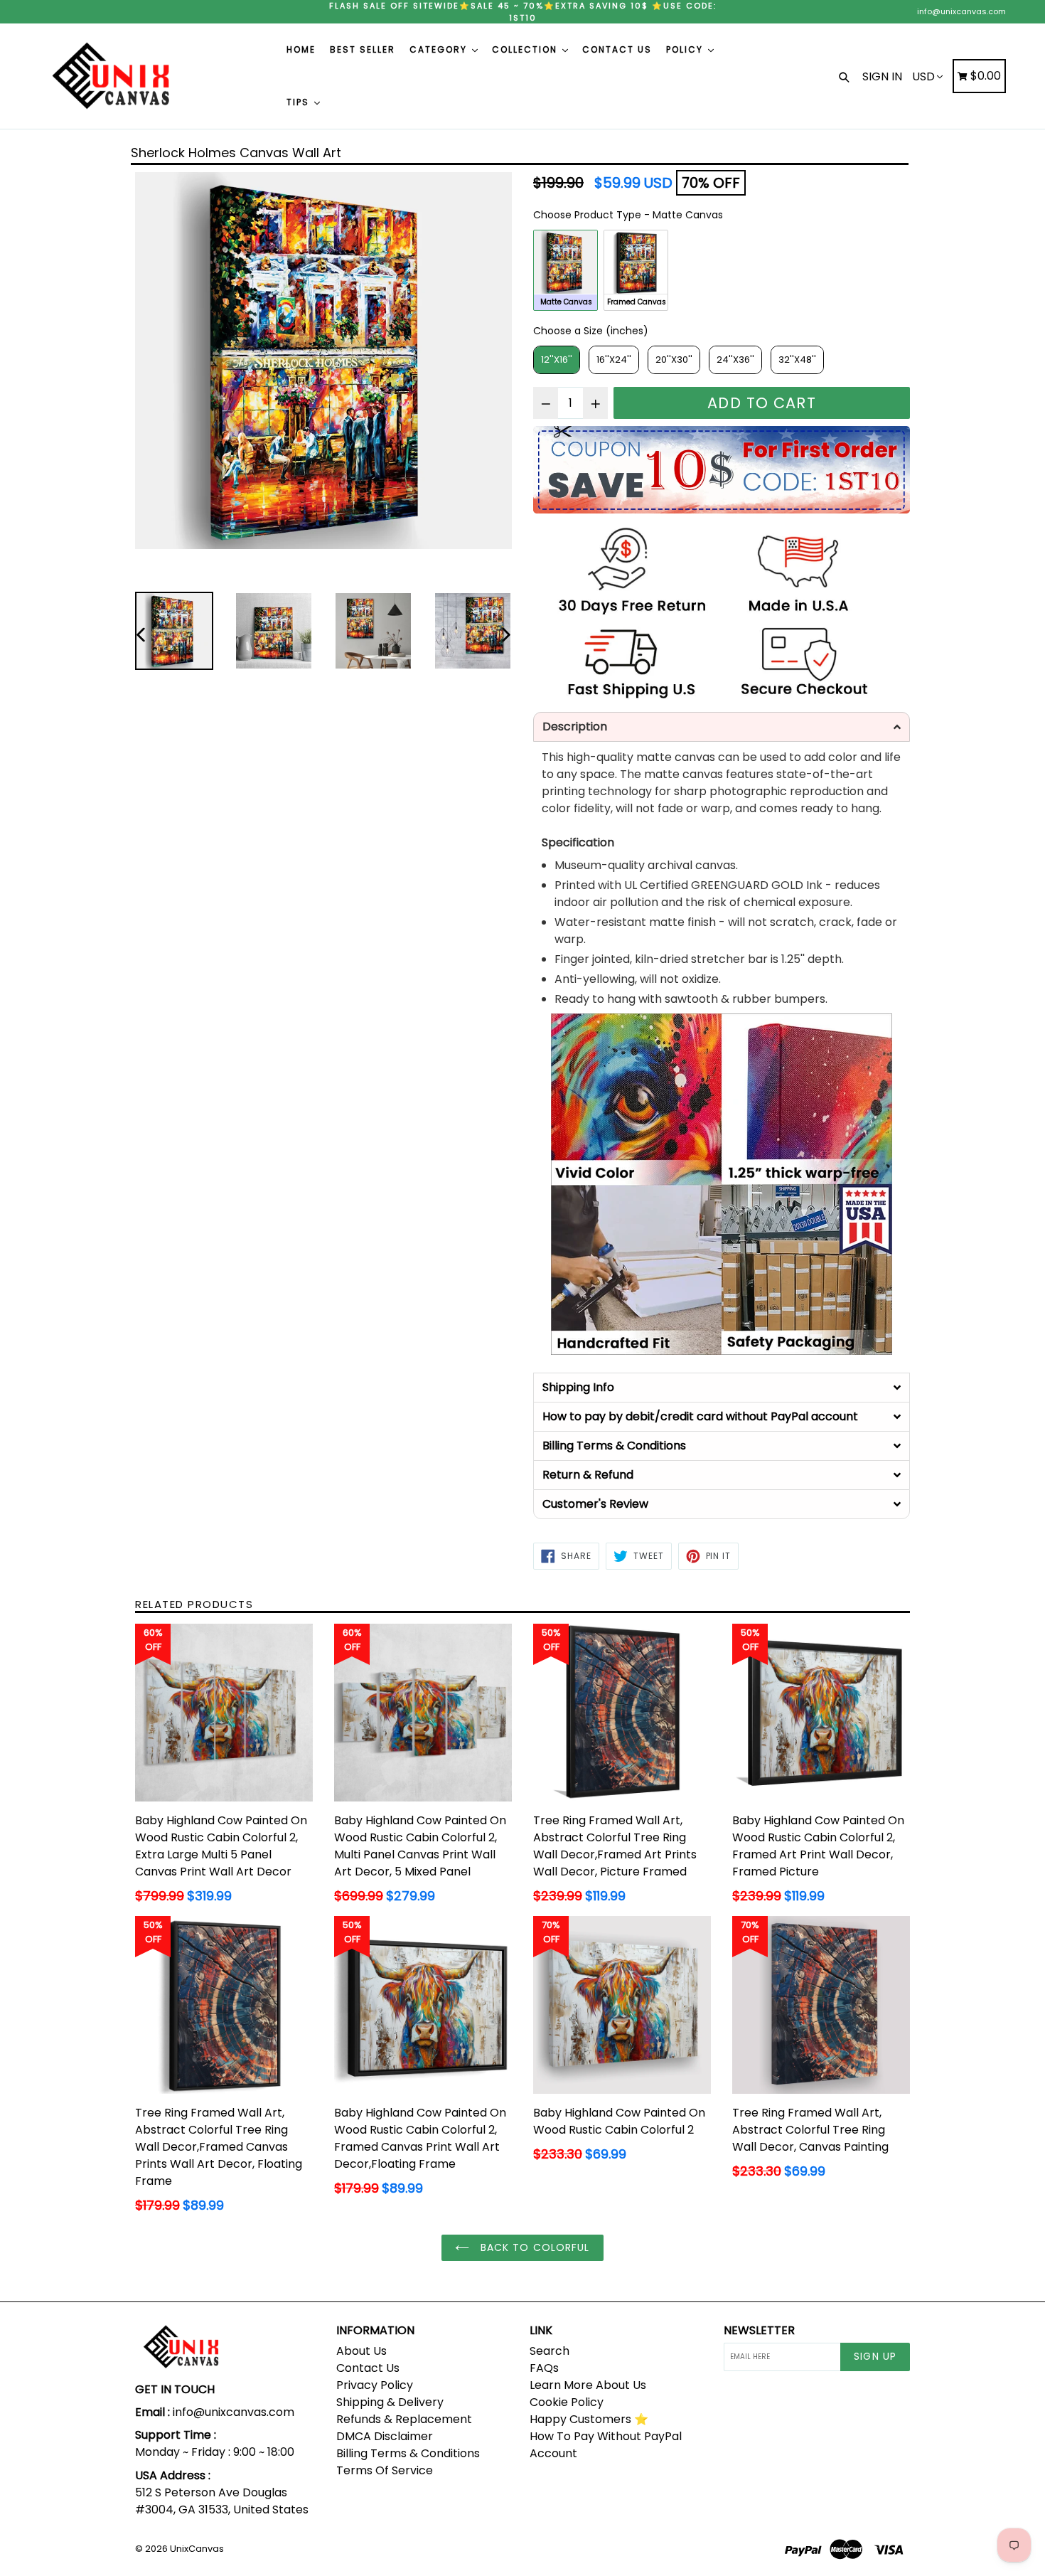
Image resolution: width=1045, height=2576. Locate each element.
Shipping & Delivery (390, 2402)
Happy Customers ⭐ (589, 2419)
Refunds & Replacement (404, 2419)
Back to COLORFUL (533, 2247)
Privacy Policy (375, 2385)
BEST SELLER (363, 49)
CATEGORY (440, 49)
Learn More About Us (588, 2385)
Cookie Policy (567, 2402)
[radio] (566, 270)
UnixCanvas (197, 2549)
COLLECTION (526, 49)
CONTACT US (617, 49)
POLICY (686, 49)
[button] (722, 727)
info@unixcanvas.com (961, 11)
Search (550, 2351)
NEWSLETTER (759, 2330)
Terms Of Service (385, 2470)
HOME (301, 49)
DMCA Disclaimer (385, 2436)
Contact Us (368, 2368)
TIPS (300, 102)
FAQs (544, 2368)
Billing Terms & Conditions (408, 2453)
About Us (361, 2351)
